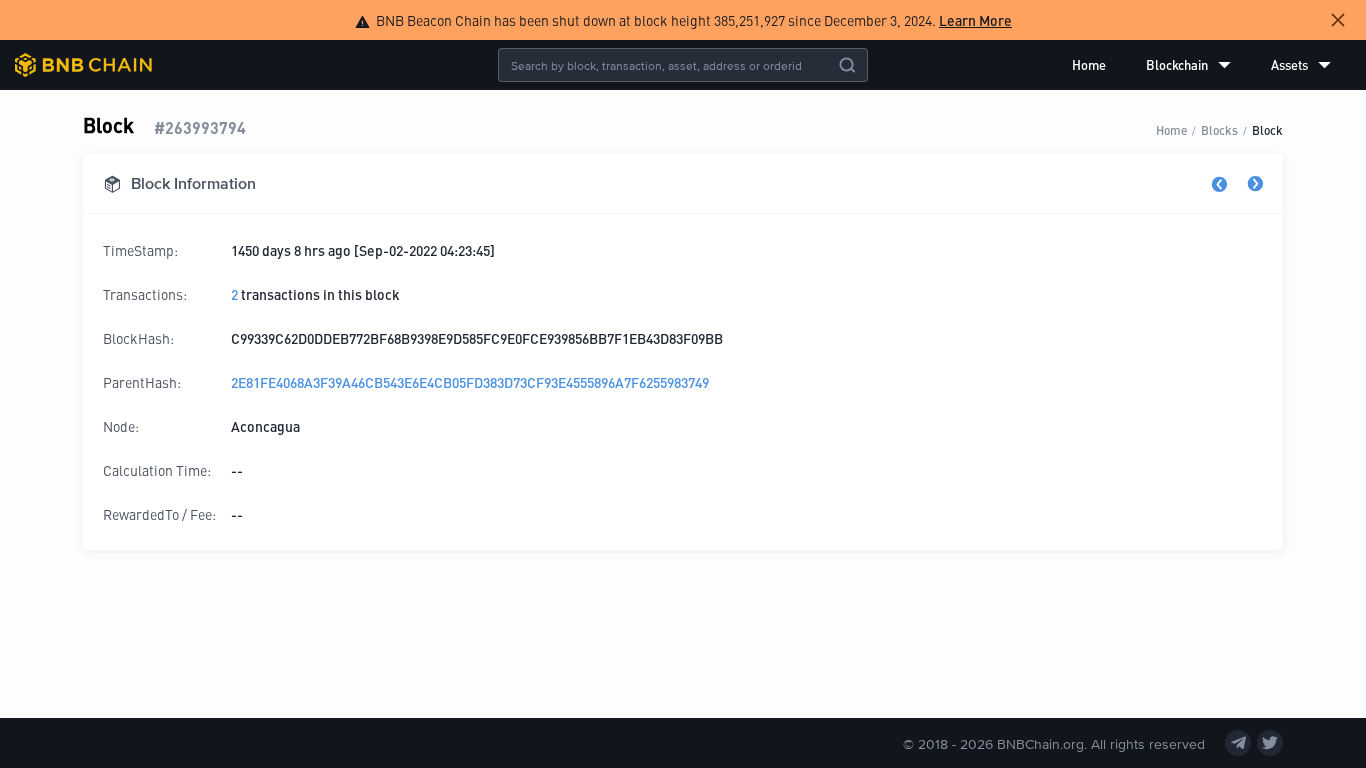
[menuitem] (1089, 65)
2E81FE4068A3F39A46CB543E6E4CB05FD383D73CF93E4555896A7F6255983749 (470, 382)
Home (1089, 64)
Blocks (1219, 129)
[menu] (1201, 65)
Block (1267, 129)
